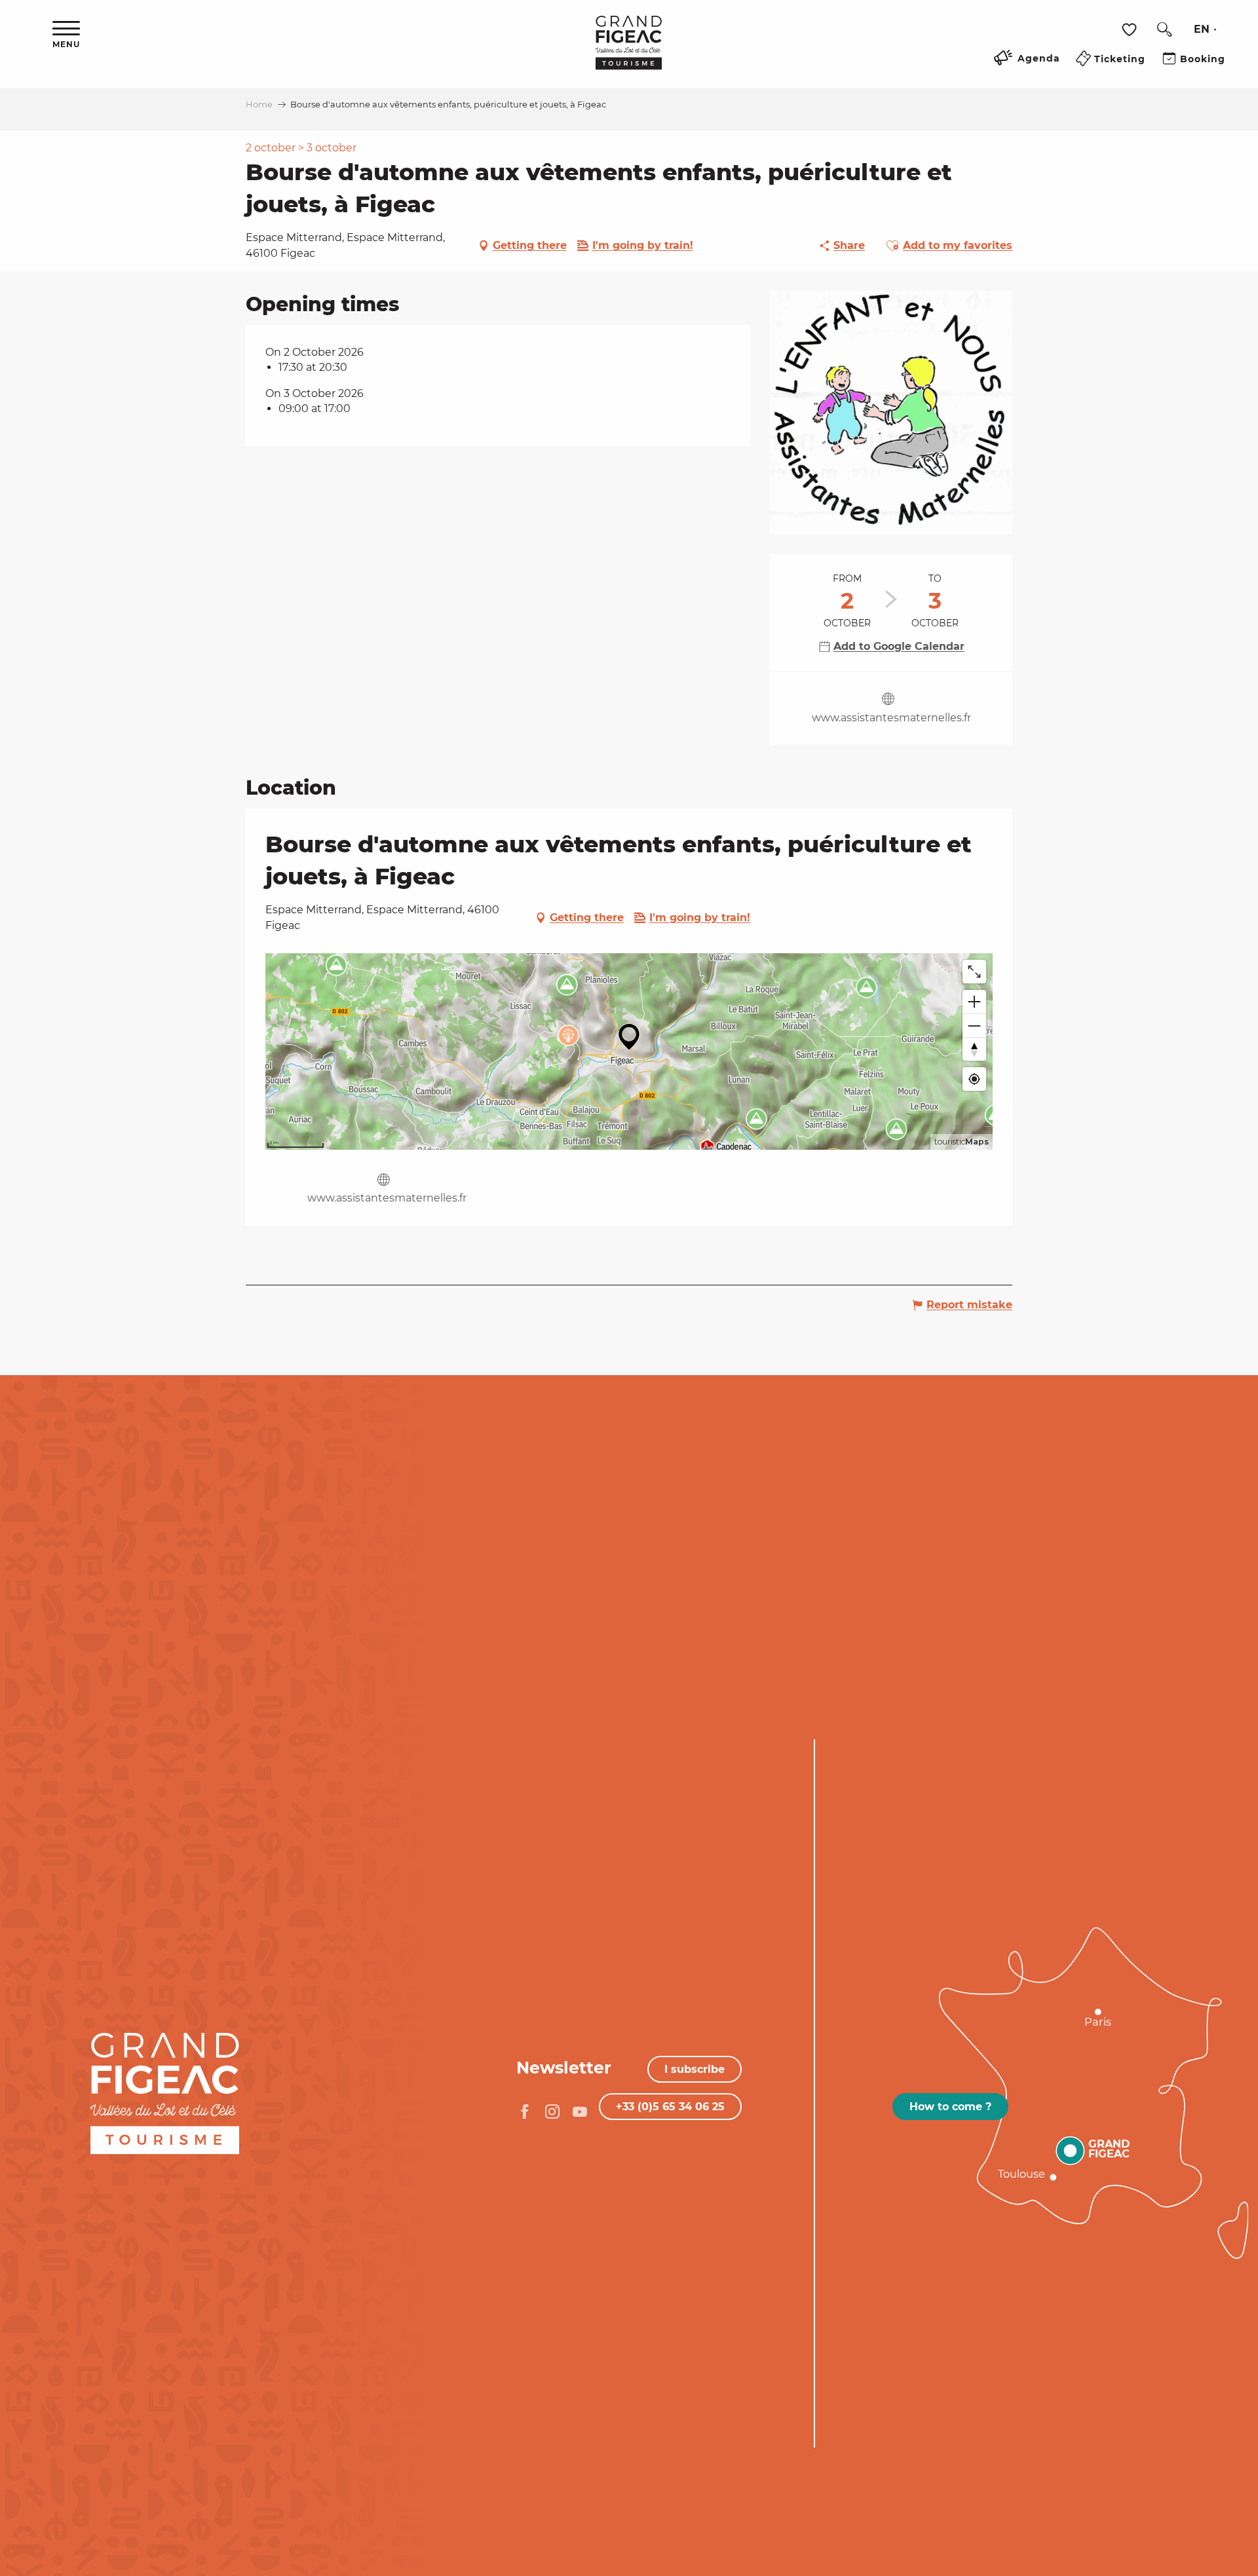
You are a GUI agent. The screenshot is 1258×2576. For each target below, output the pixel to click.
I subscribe (695, 2069)
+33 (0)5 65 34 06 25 (670, 2107)
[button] (1164, 29)
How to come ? (950, 2107)
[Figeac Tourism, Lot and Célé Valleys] (629, 52)
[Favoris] (1131, 30)
